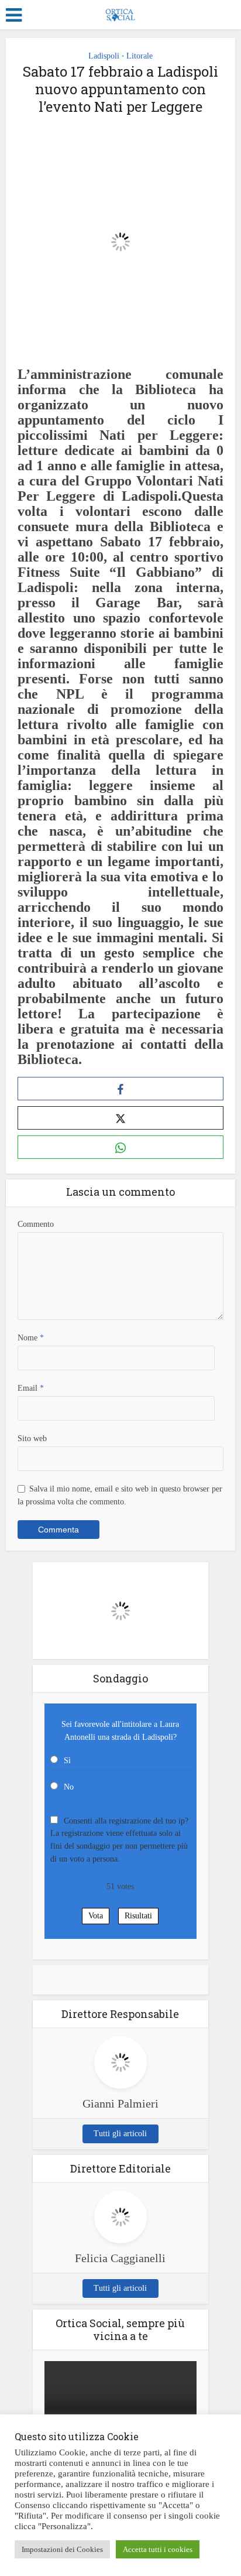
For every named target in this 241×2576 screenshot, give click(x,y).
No (69, 1787)
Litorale (140, 56)
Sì (67, 1761)
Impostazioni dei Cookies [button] (62, 2549)
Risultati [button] (138, 1916)
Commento (36, 1224)
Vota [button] (96, 1916)
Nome (31, 1338)
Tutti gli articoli (120, 2134)
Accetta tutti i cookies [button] (158, 2549)
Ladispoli (104, 56)
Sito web (32, 1438)
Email (31, 1388)
